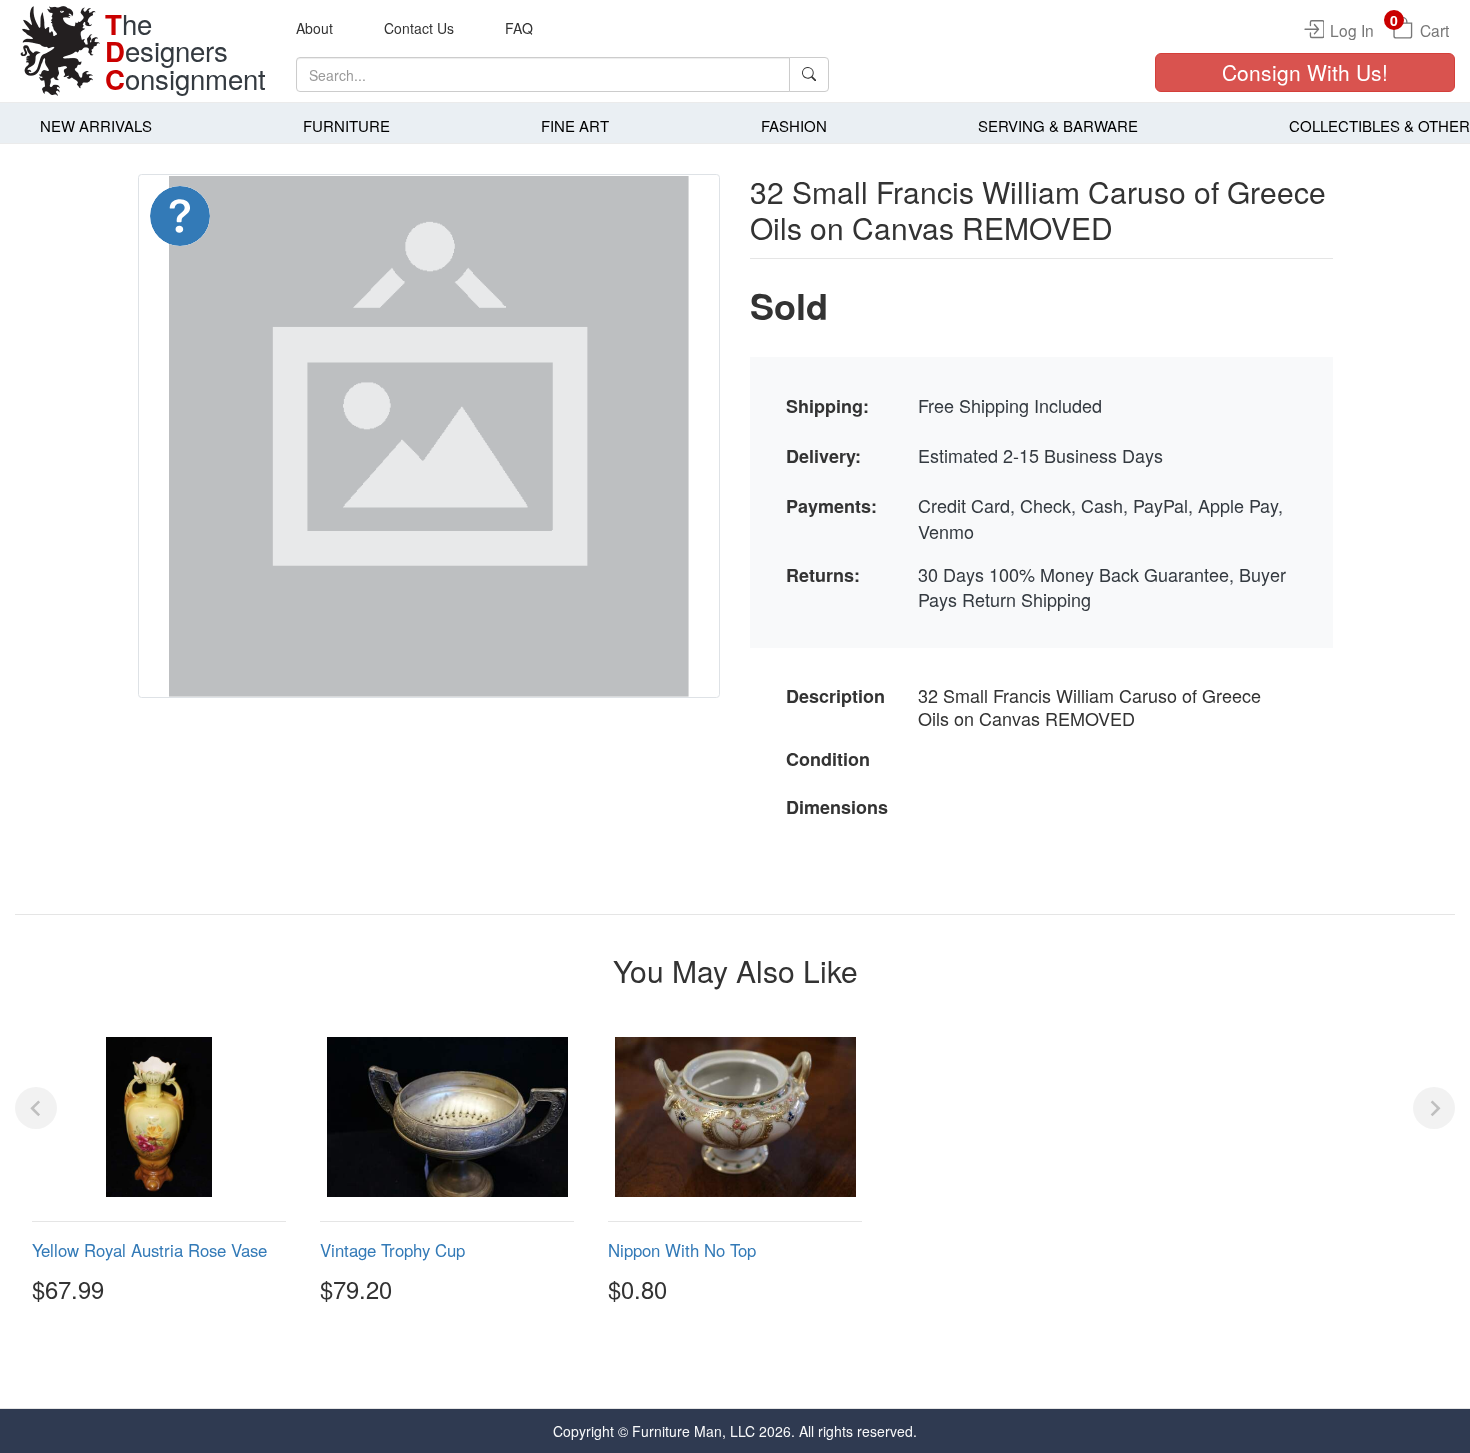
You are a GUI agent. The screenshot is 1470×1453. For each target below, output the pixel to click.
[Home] (60, 51)
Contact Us (419, 28)
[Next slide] (1434, 1108)
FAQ (519, 28)
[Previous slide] (36, 1108)
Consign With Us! (1305, 72)
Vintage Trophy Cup (392, 1250)
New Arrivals (96, 125)
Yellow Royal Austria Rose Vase (149, 1250)
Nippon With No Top (682, 1250)
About (314, 28)
